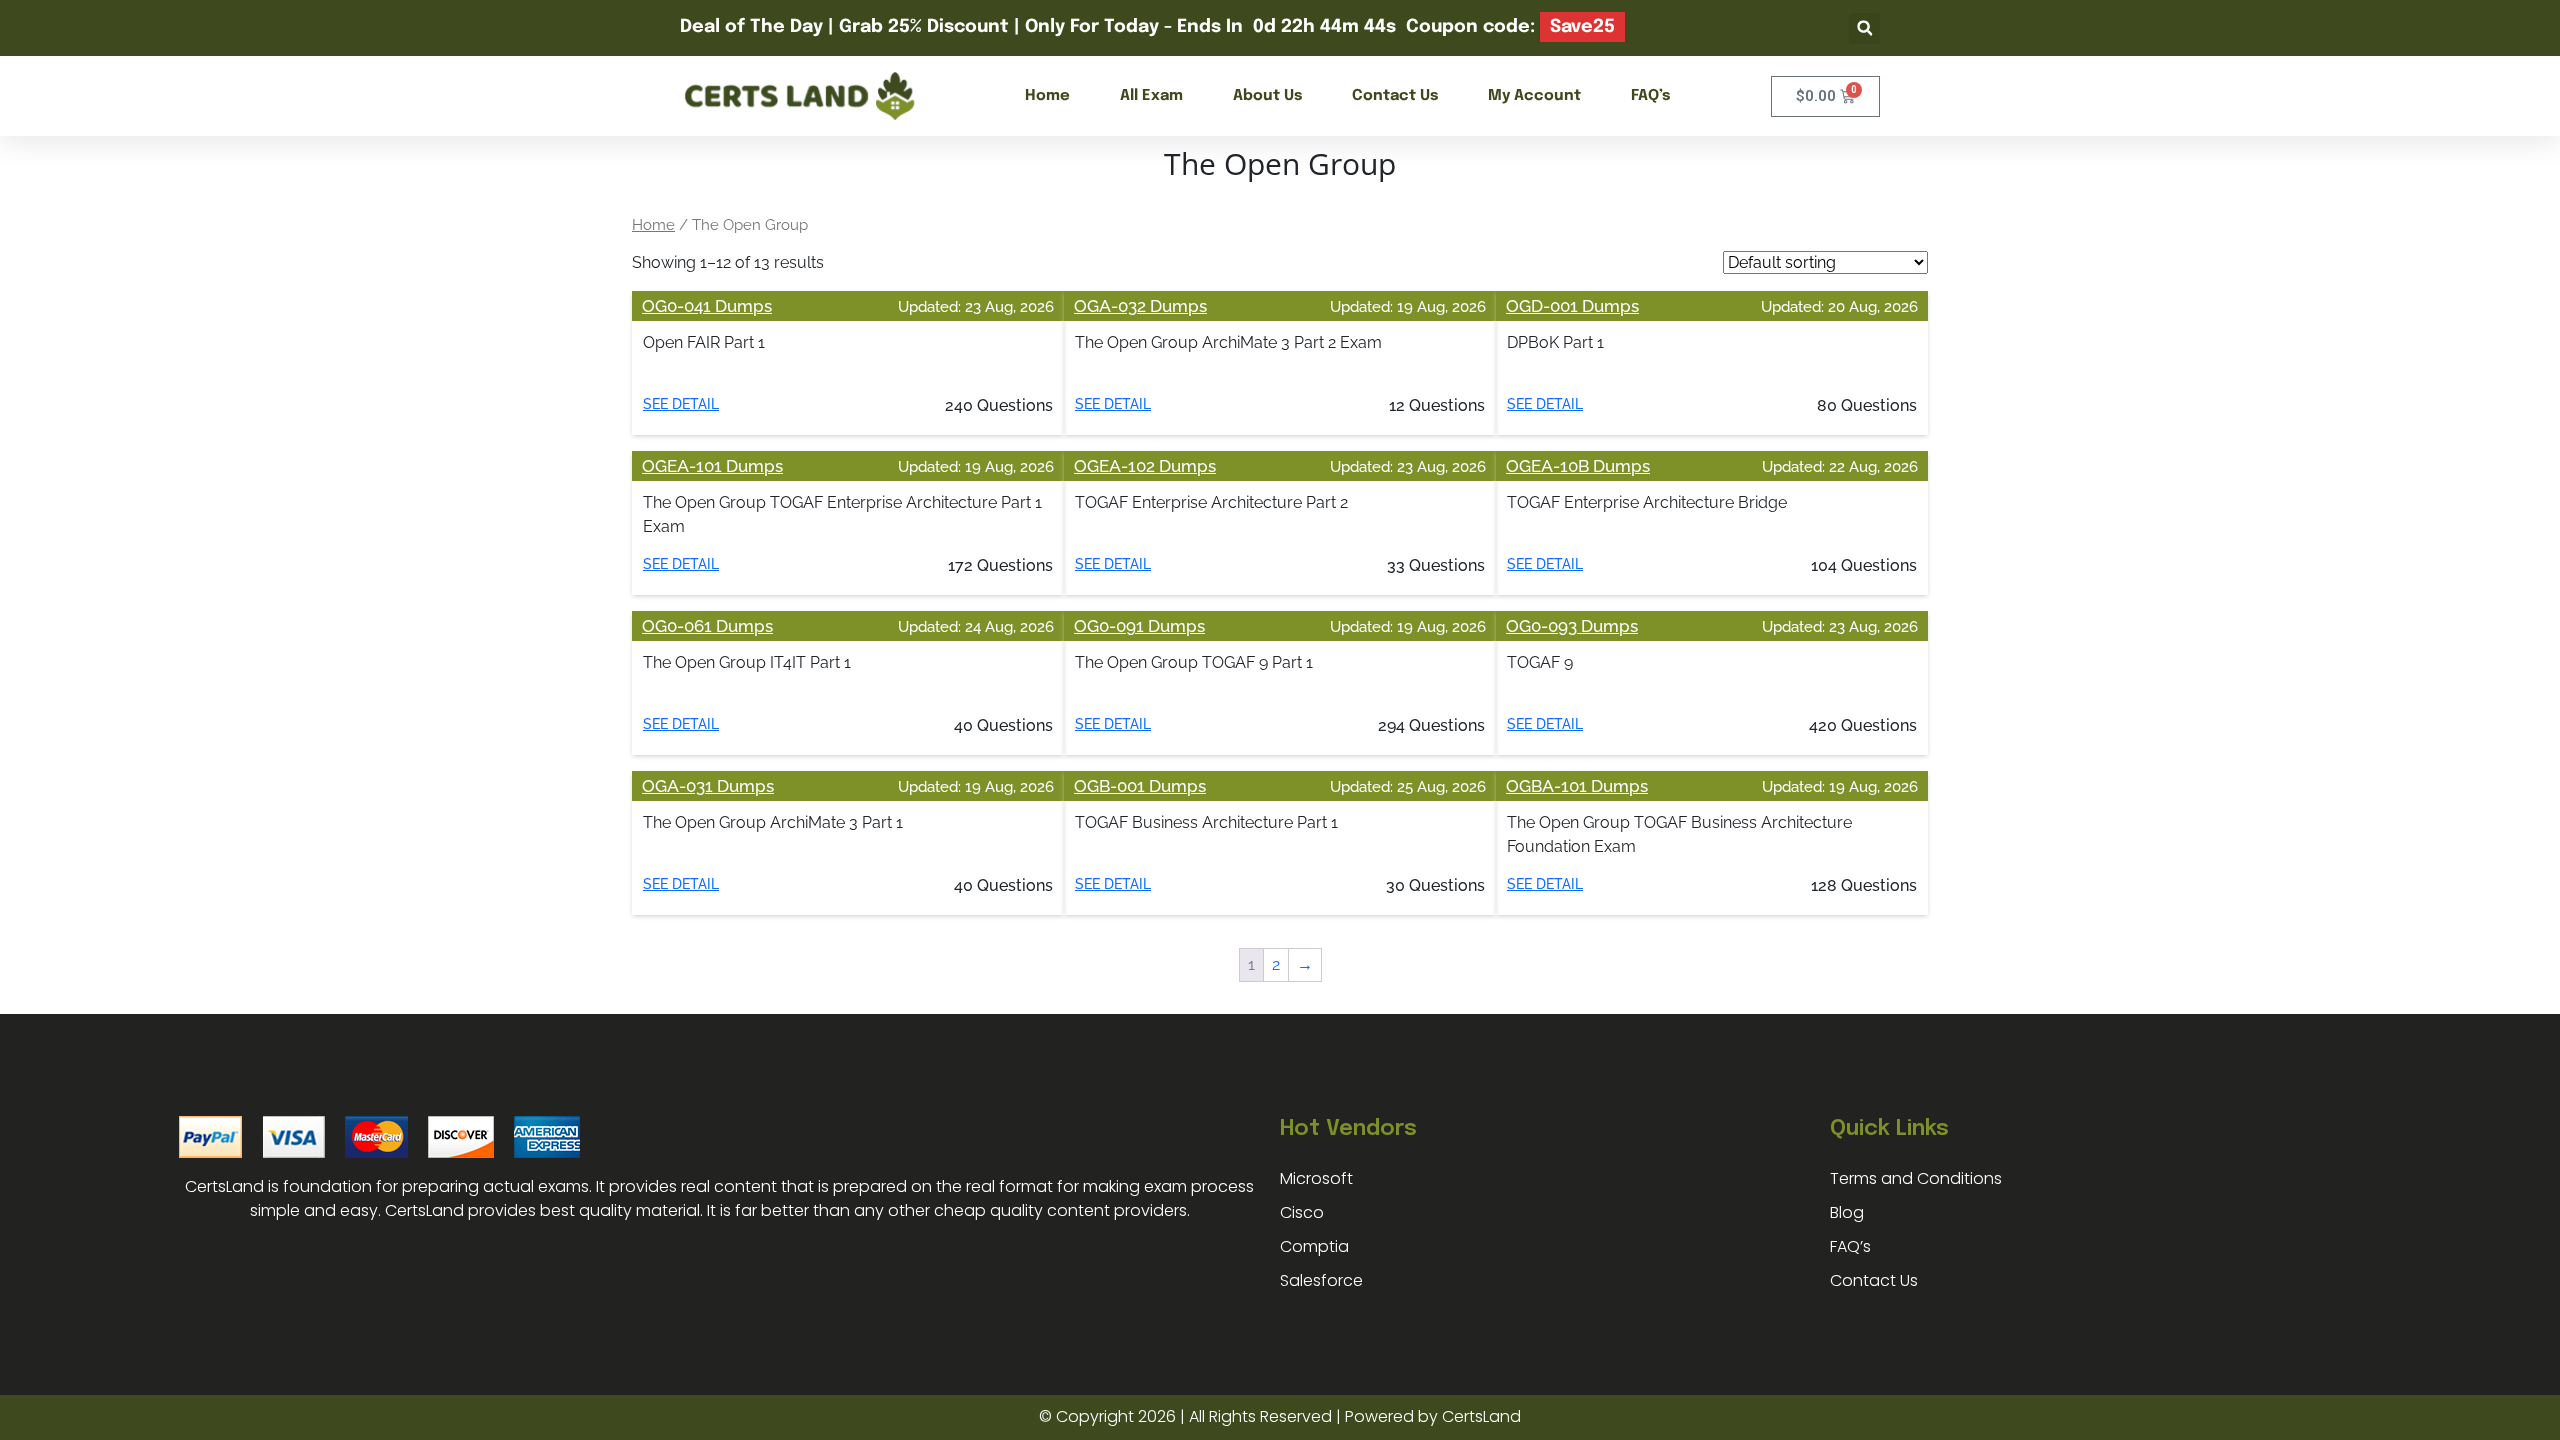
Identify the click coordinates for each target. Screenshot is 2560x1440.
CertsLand (1481, 1416)
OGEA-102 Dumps (1145, 466)
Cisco (1302, 1212)
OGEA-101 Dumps (712, 466)
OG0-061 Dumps (707, 626)
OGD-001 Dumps (1572, 306)
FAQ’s (1650, 96)
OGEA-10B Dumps (1578, 466)
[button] (1864, 28)
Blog (1847, 1212)
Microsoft (1316, 1178)
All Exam (1151, 96)
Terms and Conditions (1916, 1178)
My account (1534, 96)
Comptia (1314, 1246)
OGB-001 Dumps (1140, 786)
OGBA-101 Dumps (1577, 786)
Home (1047, 96)
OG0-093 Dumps (1572, 626)
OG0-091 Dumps (1139, 626)
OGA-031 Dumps (708, 786)
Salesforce (1321, 1280)
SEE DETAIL (681, 404)
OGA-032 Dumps (1140, 306)
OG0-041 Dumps (707, 306)
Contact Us (1395, 96)
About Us (1267, 96)
